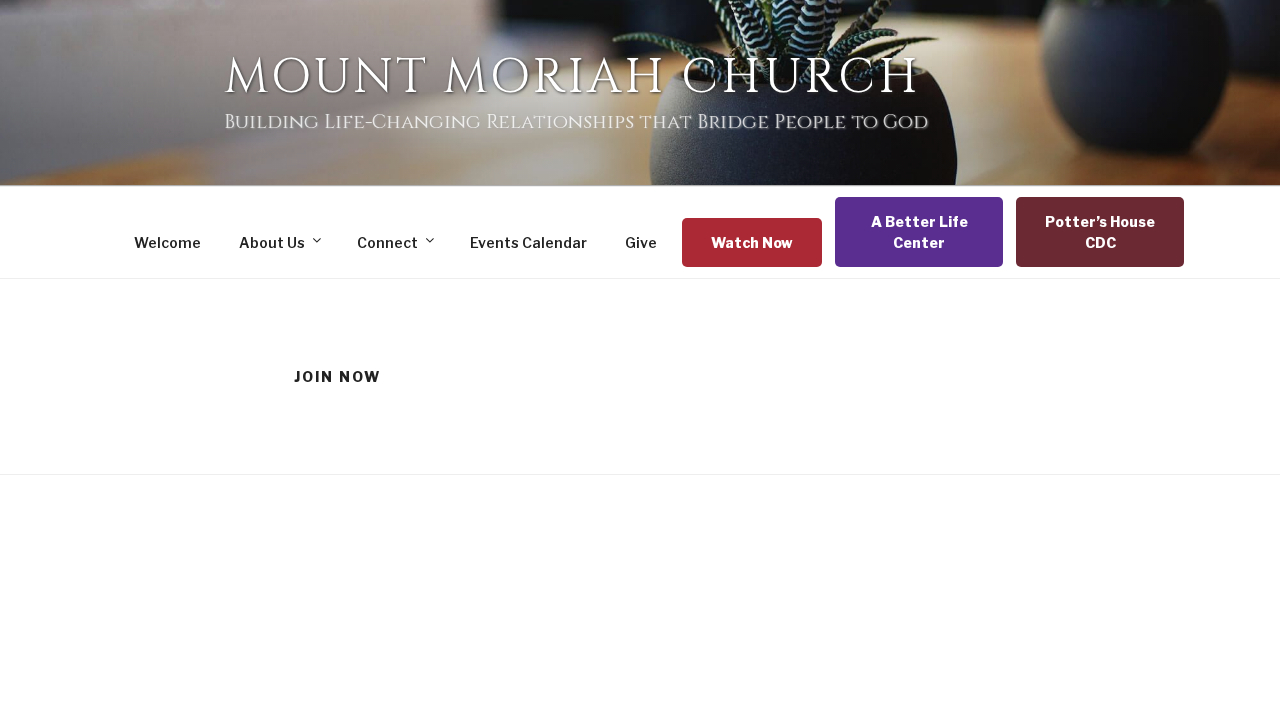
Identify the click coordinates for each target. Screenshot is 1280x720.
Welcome (167, 242)
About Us (272, 242)
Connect (387, 242)
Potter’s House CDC (1100, 232)
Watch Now (752, 242)
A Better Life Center (919, 232)
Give (641, 242)
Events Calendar (528, 242)
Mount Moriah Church (572, 77)
